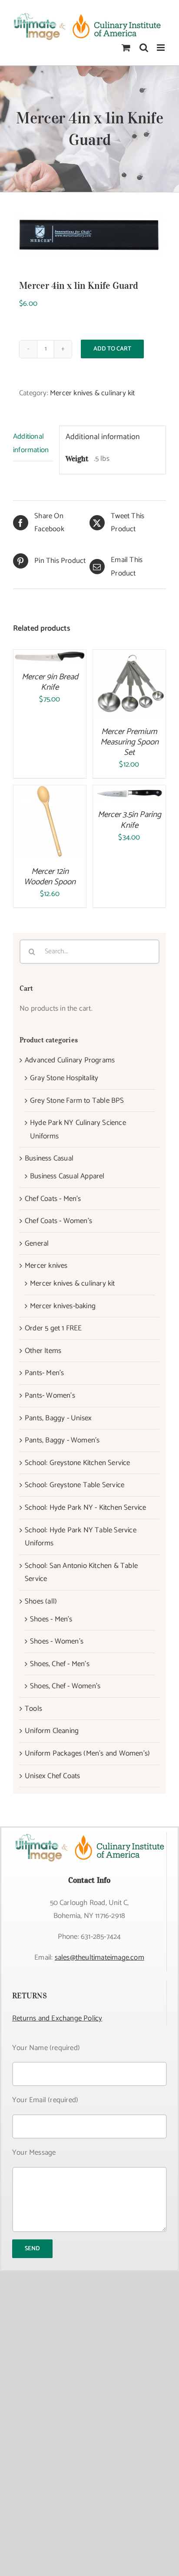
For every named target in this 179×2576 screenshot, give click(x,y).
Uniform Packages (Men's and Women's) (87, 1753)
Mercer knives (46, 1266)
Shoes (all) (41, 1601)
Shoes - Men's (51, 1619)
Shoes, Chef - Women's (65, 1686)
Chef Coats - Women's (58, 1221)
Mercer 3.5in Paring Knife (129, 820)
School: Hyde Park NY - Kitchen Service (86, 1508)
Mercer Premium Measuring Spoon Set (129, 742)
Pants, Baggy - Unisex (58, 1418)
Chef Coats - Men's (53, 1199)
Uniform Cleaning (52, 1731)
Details (129, 692)
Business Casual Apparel (67, 1176)
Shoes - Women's (57, 1641)
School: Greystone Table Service (75, 1485)
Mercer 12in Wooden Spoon (50, 877)
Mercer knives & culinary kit (93, 393)
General (37, 1243)
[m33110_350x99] (89, 236)
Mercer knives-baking (63, 1306)
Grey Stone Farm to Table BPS (77, 1101)
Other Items (43, 1351)
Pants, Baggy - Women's (62, 1440)
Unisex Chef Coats (52, 1776)
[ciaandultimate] (89, 1835)
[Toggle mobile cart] (126, 48)
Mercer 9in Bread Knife (50, 682)
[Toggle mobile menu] (161, 48)
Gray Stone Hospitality (64, 1078)
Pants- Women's (50, 1395)
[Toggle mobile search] (144, 48)
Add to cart (112, 349)
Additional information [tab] (31, 443)
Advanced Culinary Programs (70, 1060)
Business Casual (49, 1158)
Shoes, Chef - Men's (60, 1664)
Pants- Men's (44, 1373)
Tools (33, 1709)
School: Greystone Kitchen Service (78, 1463)
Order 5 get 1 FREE (53, 1328)
